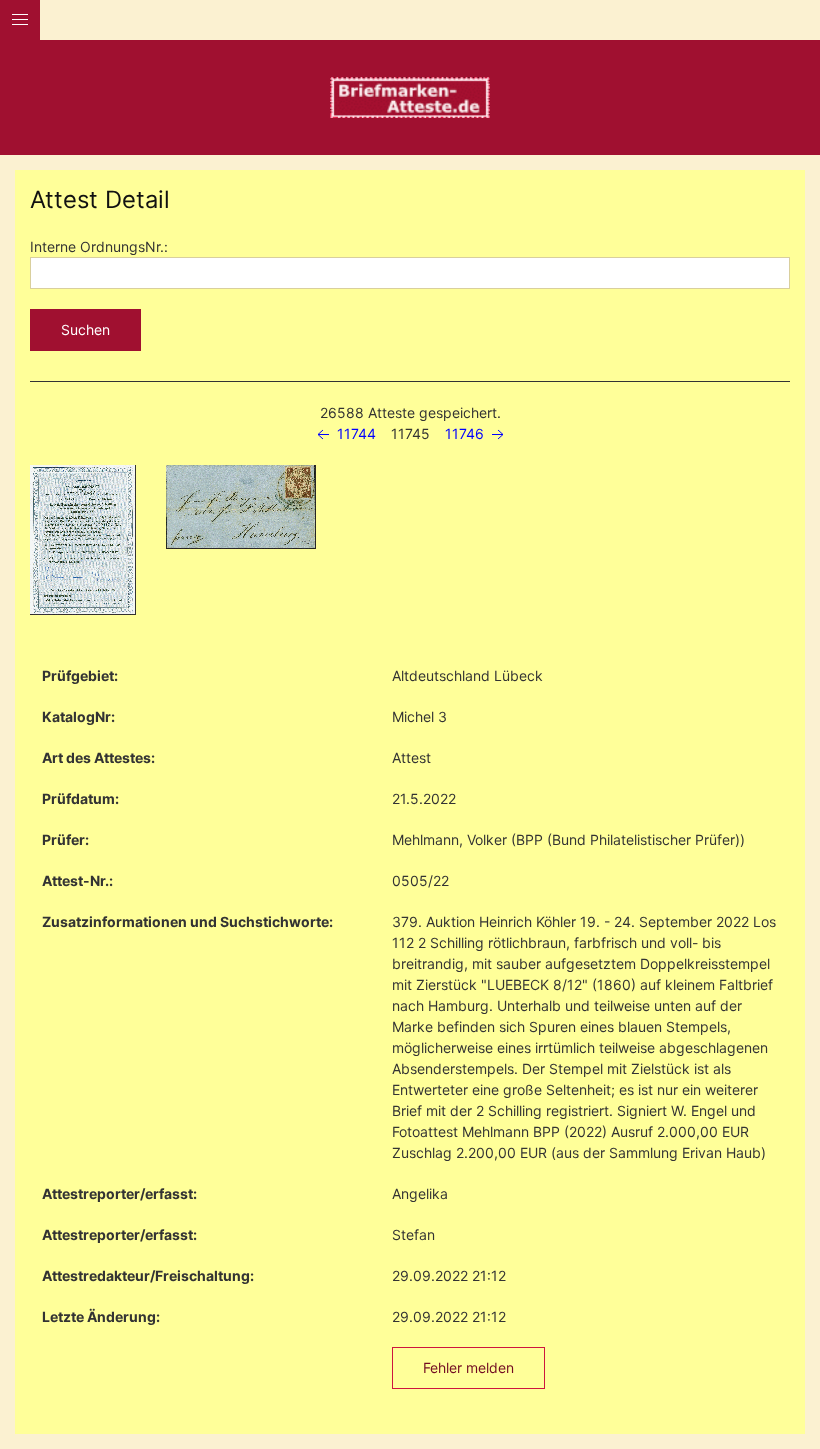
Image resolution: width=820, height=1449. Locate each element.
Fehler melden (468, 1367)
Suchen (85, 329)
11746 (466, 433)
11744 (354, 433)
